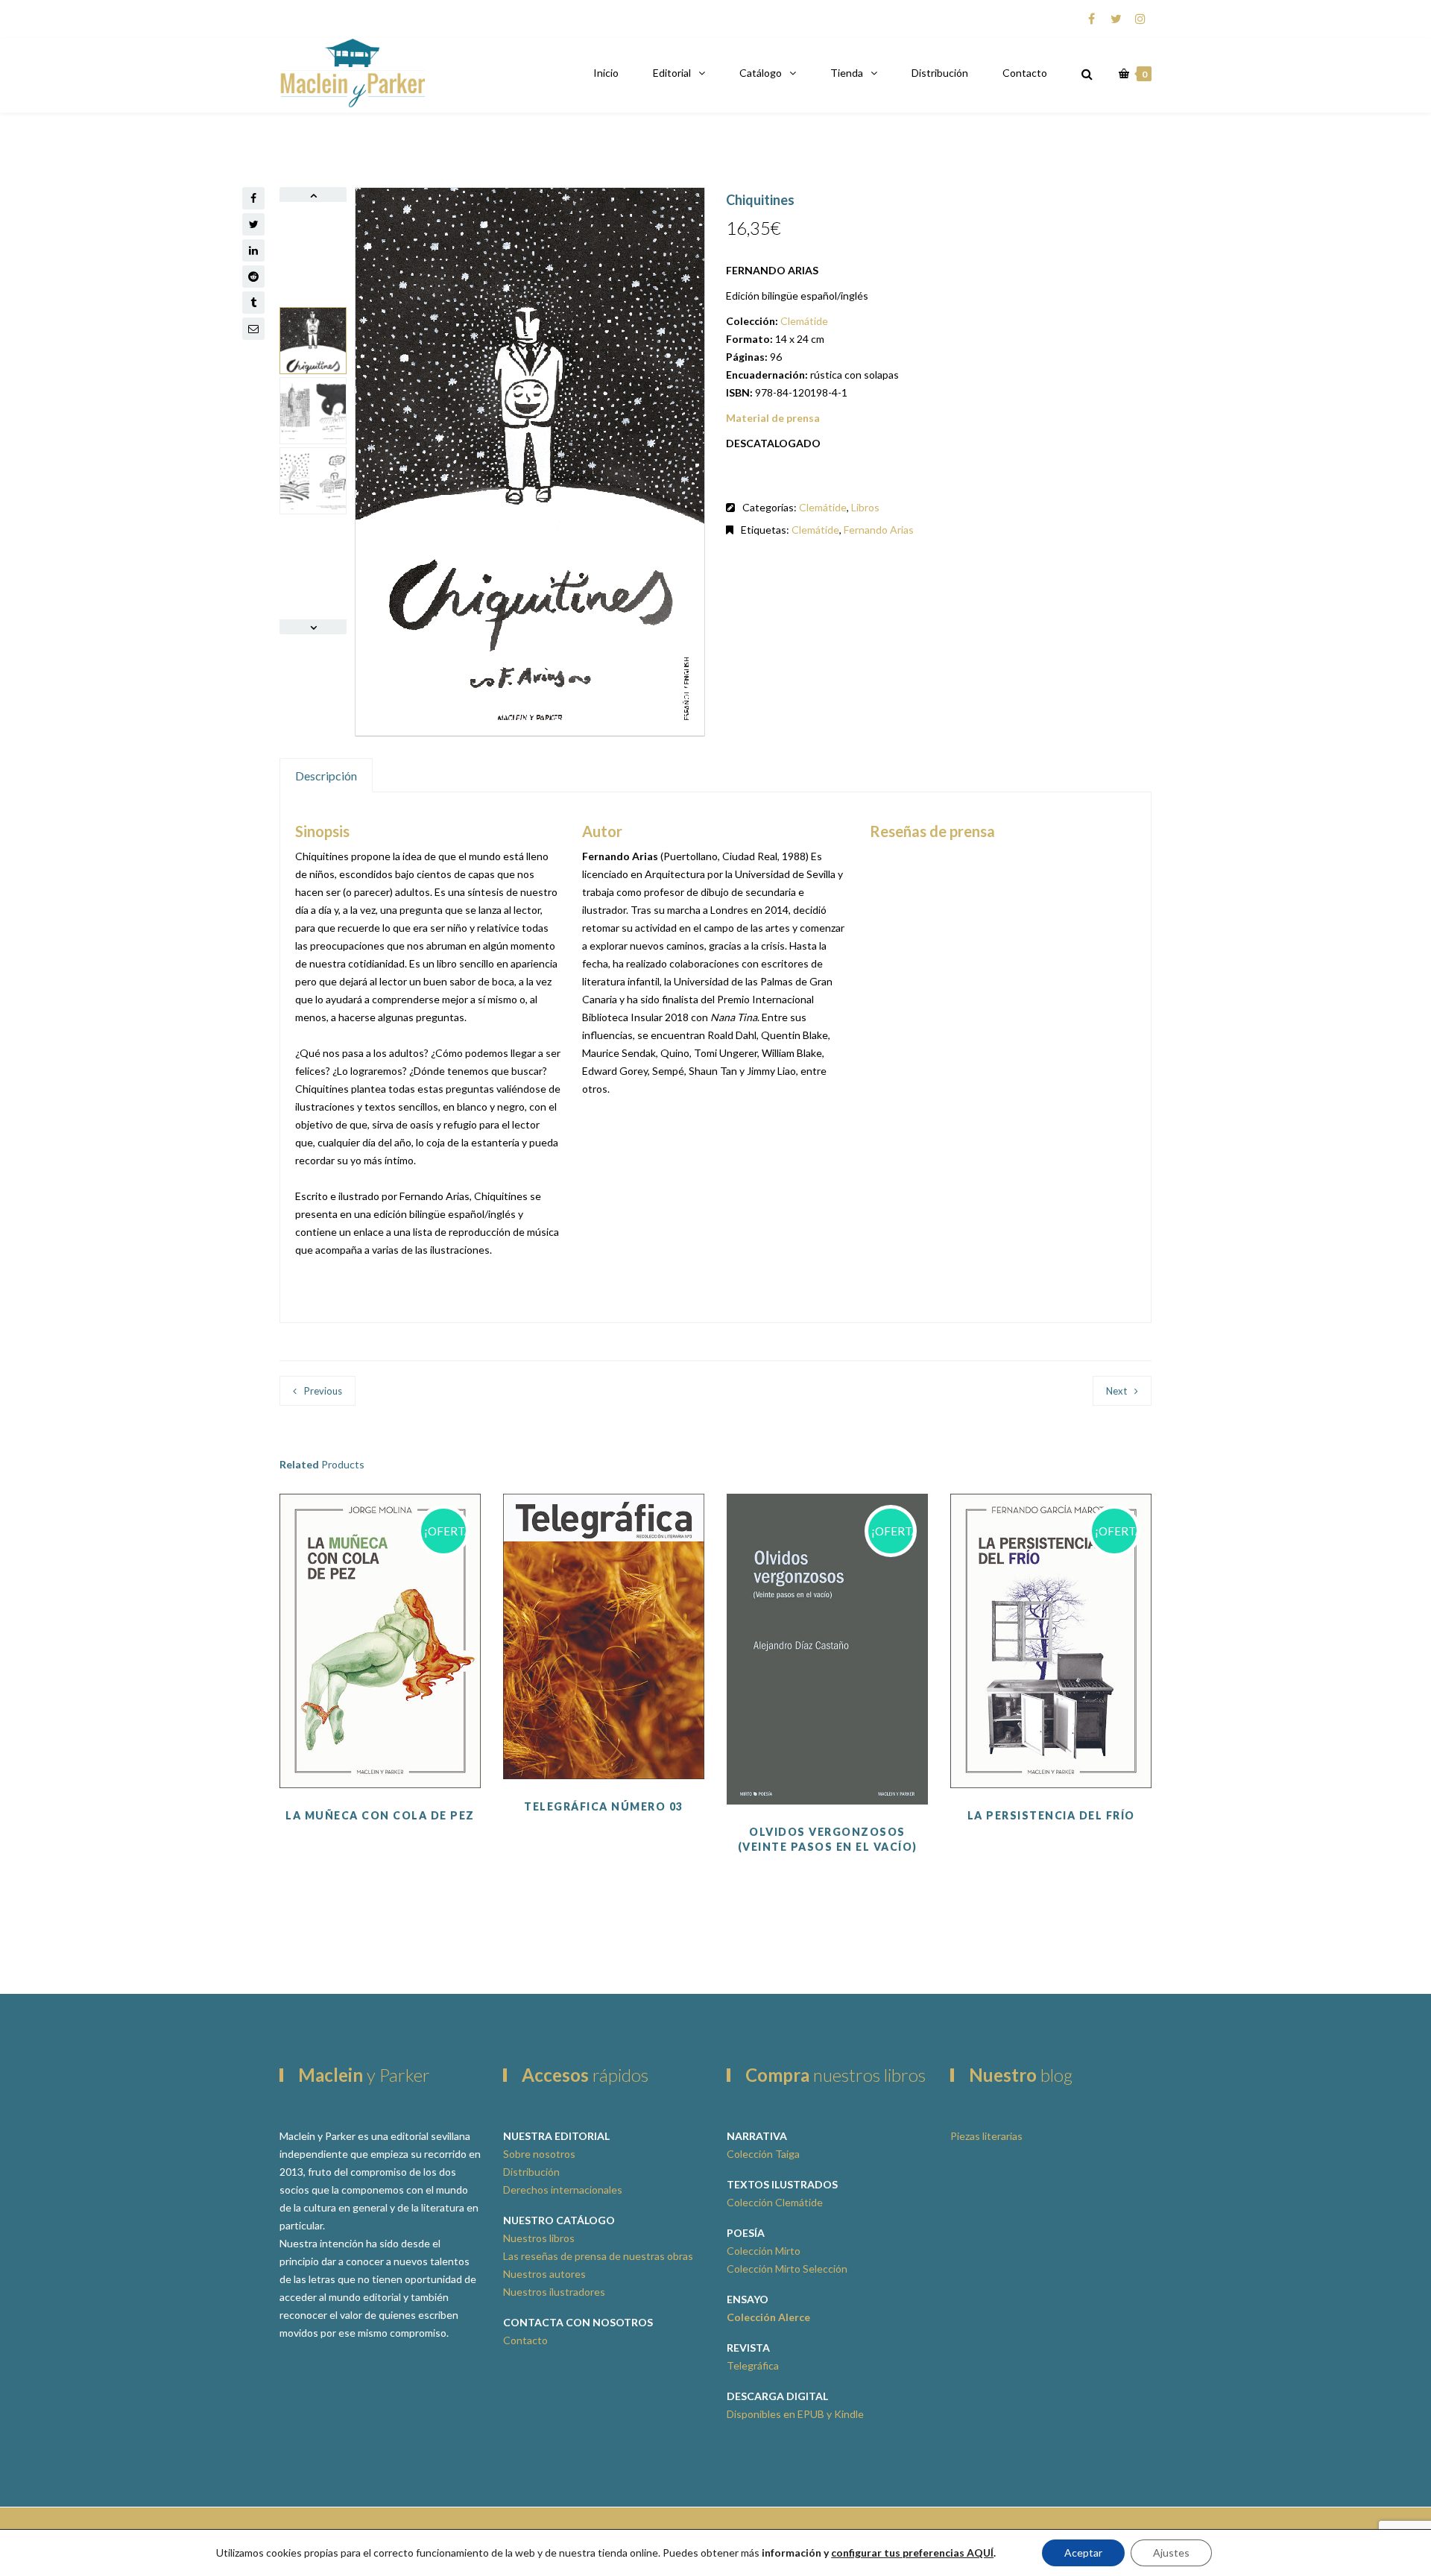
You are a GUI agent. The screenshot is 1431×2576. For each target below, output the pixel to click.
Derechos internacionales (563, 2190)
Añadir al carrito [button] (604, 1705)
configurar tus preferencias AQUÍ (912, 2553)
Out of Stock (380, 1714)
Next (1116, 1391)
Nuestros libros (539, 2238)
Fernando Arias (879, 530)
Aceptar (1083, 2553)
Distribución (940, 73)
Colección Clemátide (775, 2202)
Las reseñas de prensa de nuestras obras (598, 2256)
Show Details (604, 1742)
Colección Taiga (763, 2154)
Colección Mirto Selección (787, 2269)
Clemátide (804, 321)
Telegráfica (753, 2365)
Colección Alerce (768, 2317)
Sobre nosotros (539, 2154)
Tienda (847, 73)
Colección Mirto (764, 2251)
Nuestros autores (544, 2274)
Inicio (606, 73)
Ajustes (1171, 2553)
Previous (323, 1391)
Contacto (1025, 73)
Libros (865, 507)
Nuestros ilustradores (554, 2292)
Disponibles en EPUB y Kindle (795, 2414)
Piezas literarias (986, 2136)
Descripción (326, 776)
